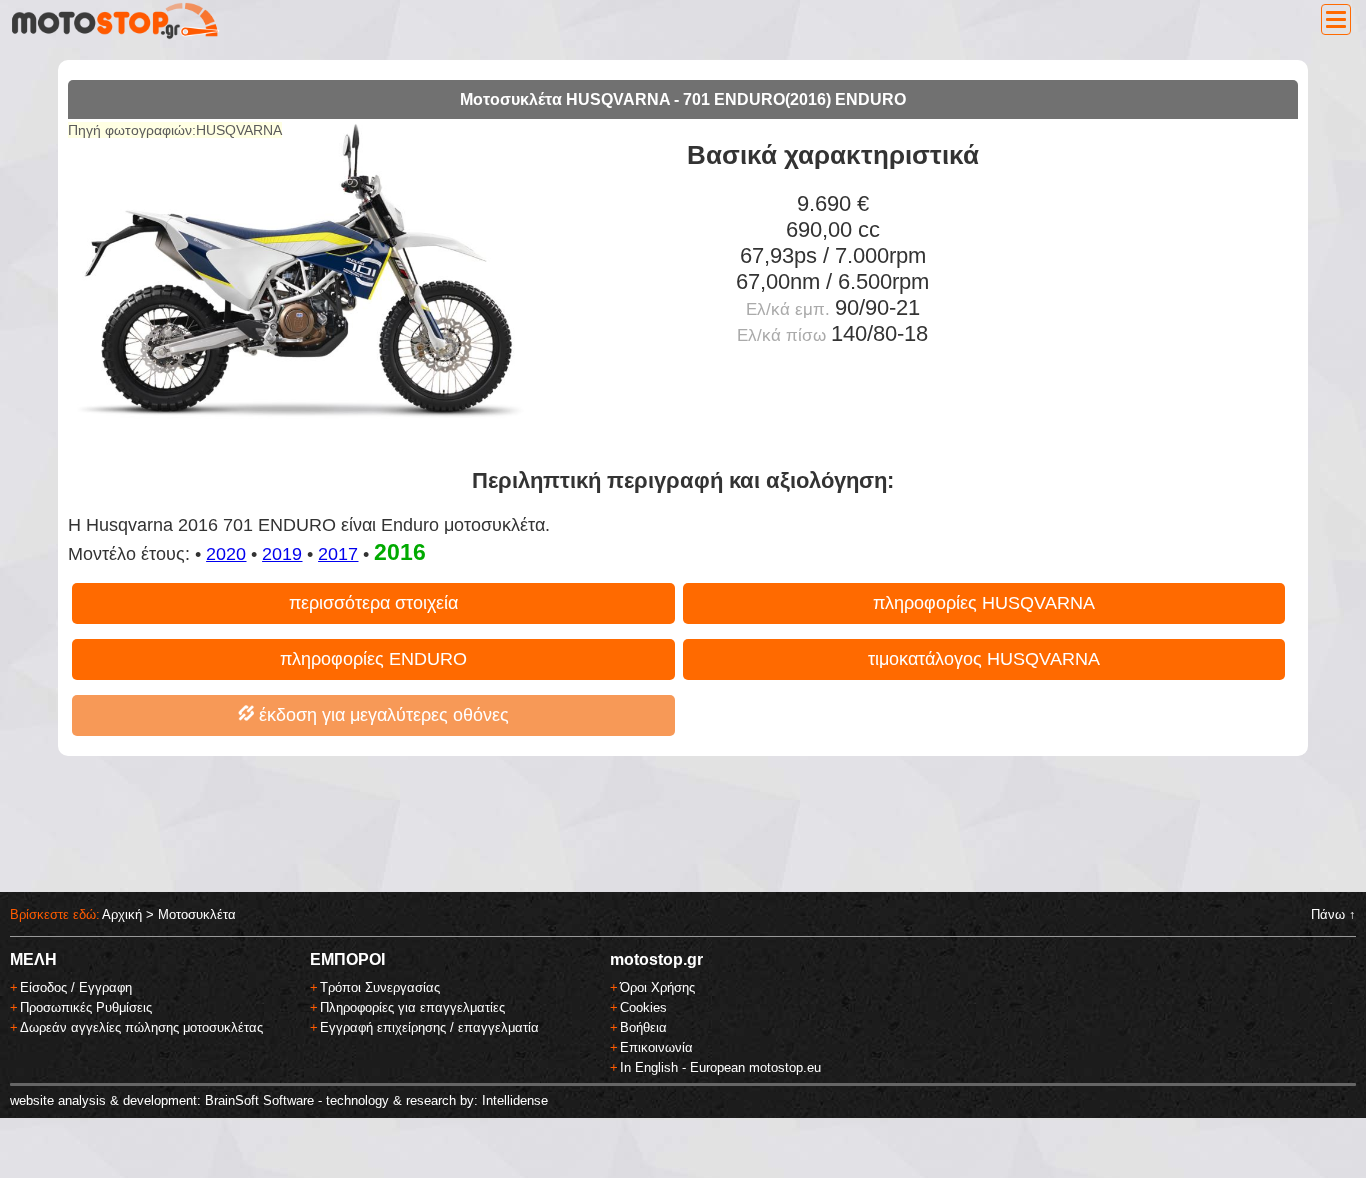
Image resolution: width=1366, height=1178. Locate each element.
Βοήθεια (643, 1027)
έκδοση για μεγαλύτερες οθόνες (381, 715)
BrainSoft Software (259, 1100)
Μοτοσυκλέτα (197, 914)
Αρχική (122, 914)
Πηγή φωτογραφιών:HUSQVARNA (175, 130)
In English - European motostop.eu (720, 1067)
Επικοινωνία (656, 1047)
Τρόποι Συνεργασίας (380, 987)
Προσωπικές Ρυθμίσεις (86, 1007)
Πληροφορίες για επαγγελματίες (412, 1007)
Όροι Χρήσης (657, 987)
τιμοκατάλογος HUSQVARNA (984, 659)
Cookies (643, 1007)
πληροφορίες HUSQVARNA (984, 603)
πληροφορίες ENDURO (373, 659)
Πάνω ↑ (1333, 914)
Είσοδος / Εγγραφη (76, 987)
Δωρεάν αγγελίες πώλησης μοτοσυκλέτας (141, 1027)
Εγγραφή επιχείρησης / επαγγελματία (429, 1027)
